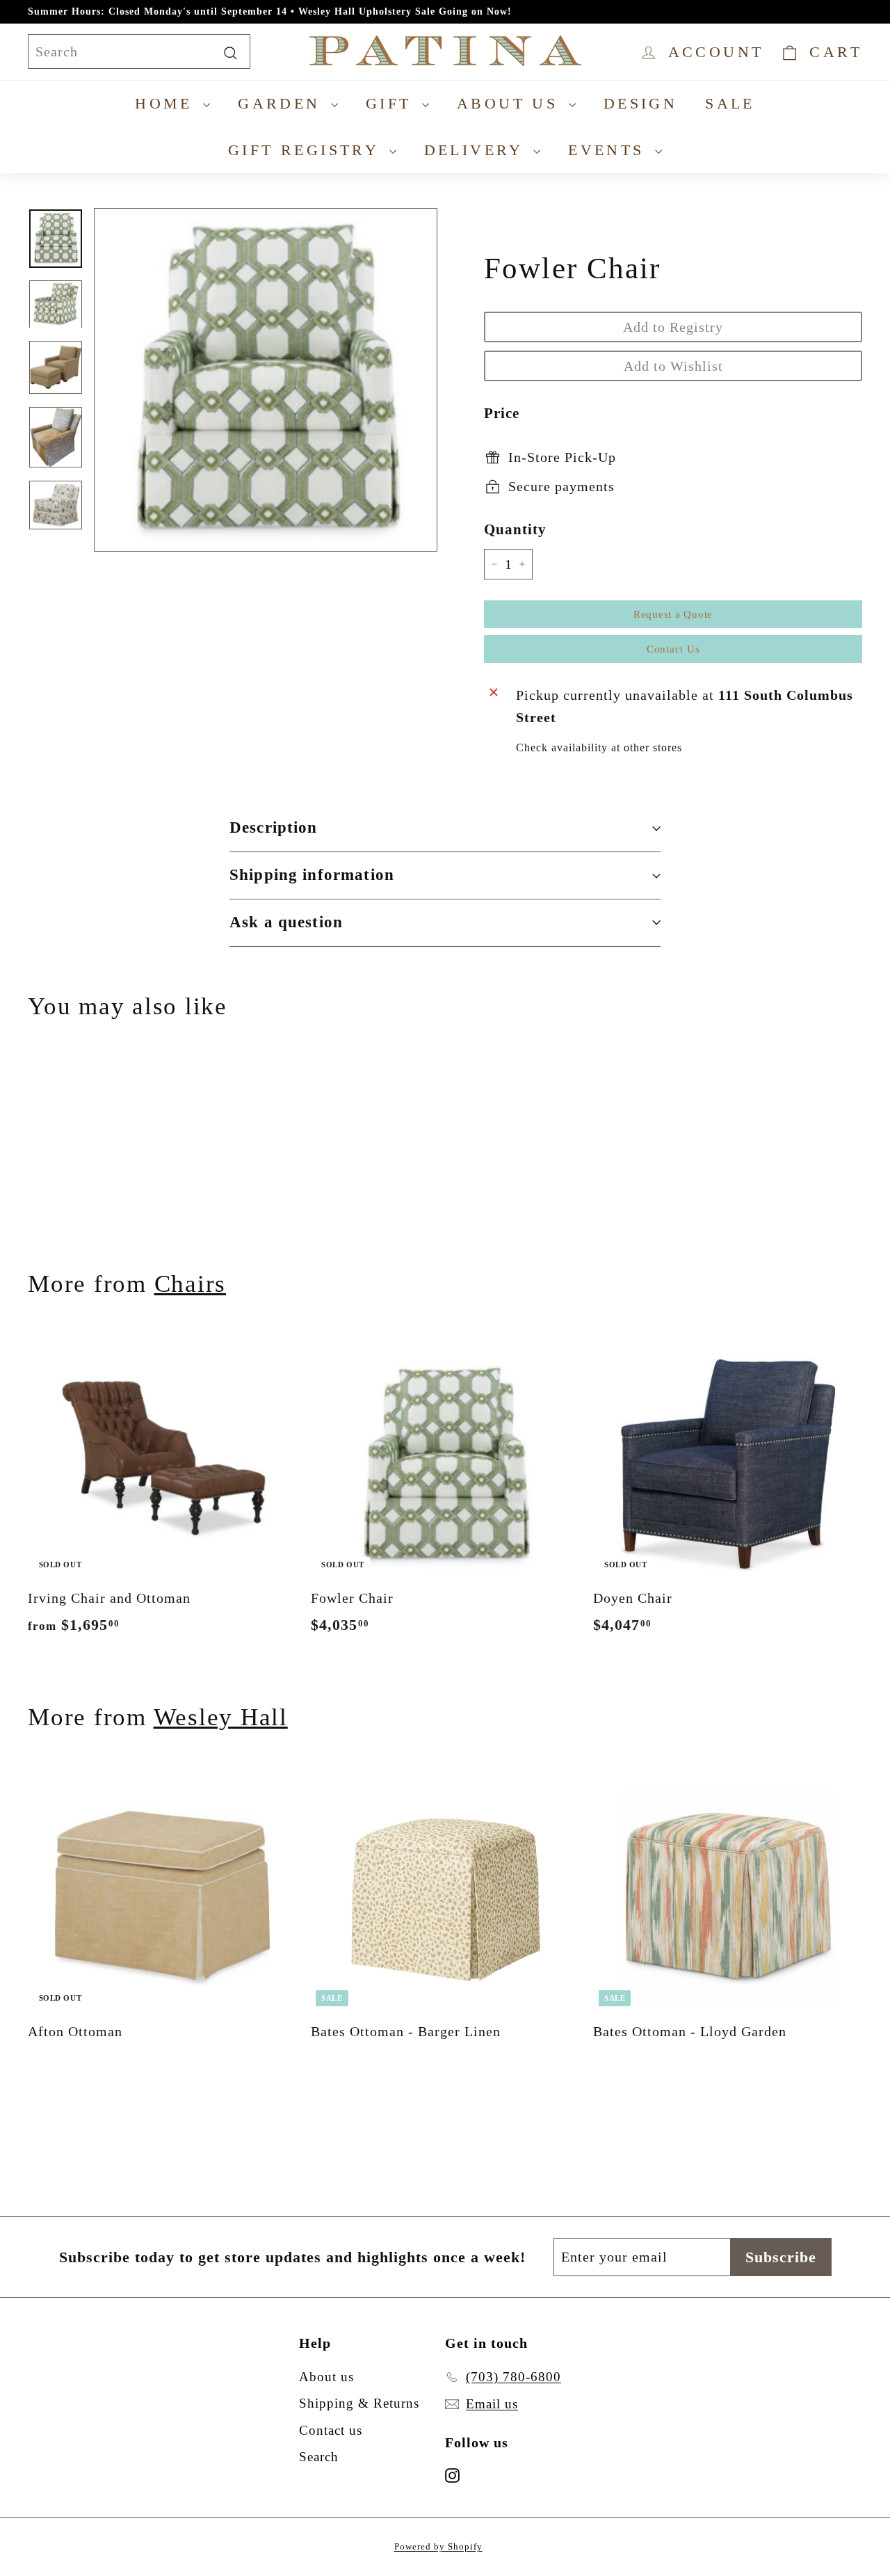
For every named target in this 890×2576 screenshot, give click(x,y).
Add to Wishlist (673, 366)
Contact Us (673, 649)
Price (502, 413)
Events (610, 150)
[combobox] (139, 51)
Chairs (191, 1284)
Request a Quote (673, 614)
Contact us (331, 2430)
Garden (283, 103)
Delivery (477, 150)
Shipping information (312, 875)
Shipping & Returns (359, 2403)
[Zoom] (266, 380)
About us (511, 103)
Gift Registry (307, 150)
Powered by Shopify (438, 2546)
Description (274, 827)
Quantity (515, 529)
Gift (392, 103)
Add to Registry (673, 327)
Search (319, 2457)
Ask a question (286, 922)
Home (167, 103)
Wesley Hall (221, 1717)
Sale (730, 103)
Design (640, 103)
